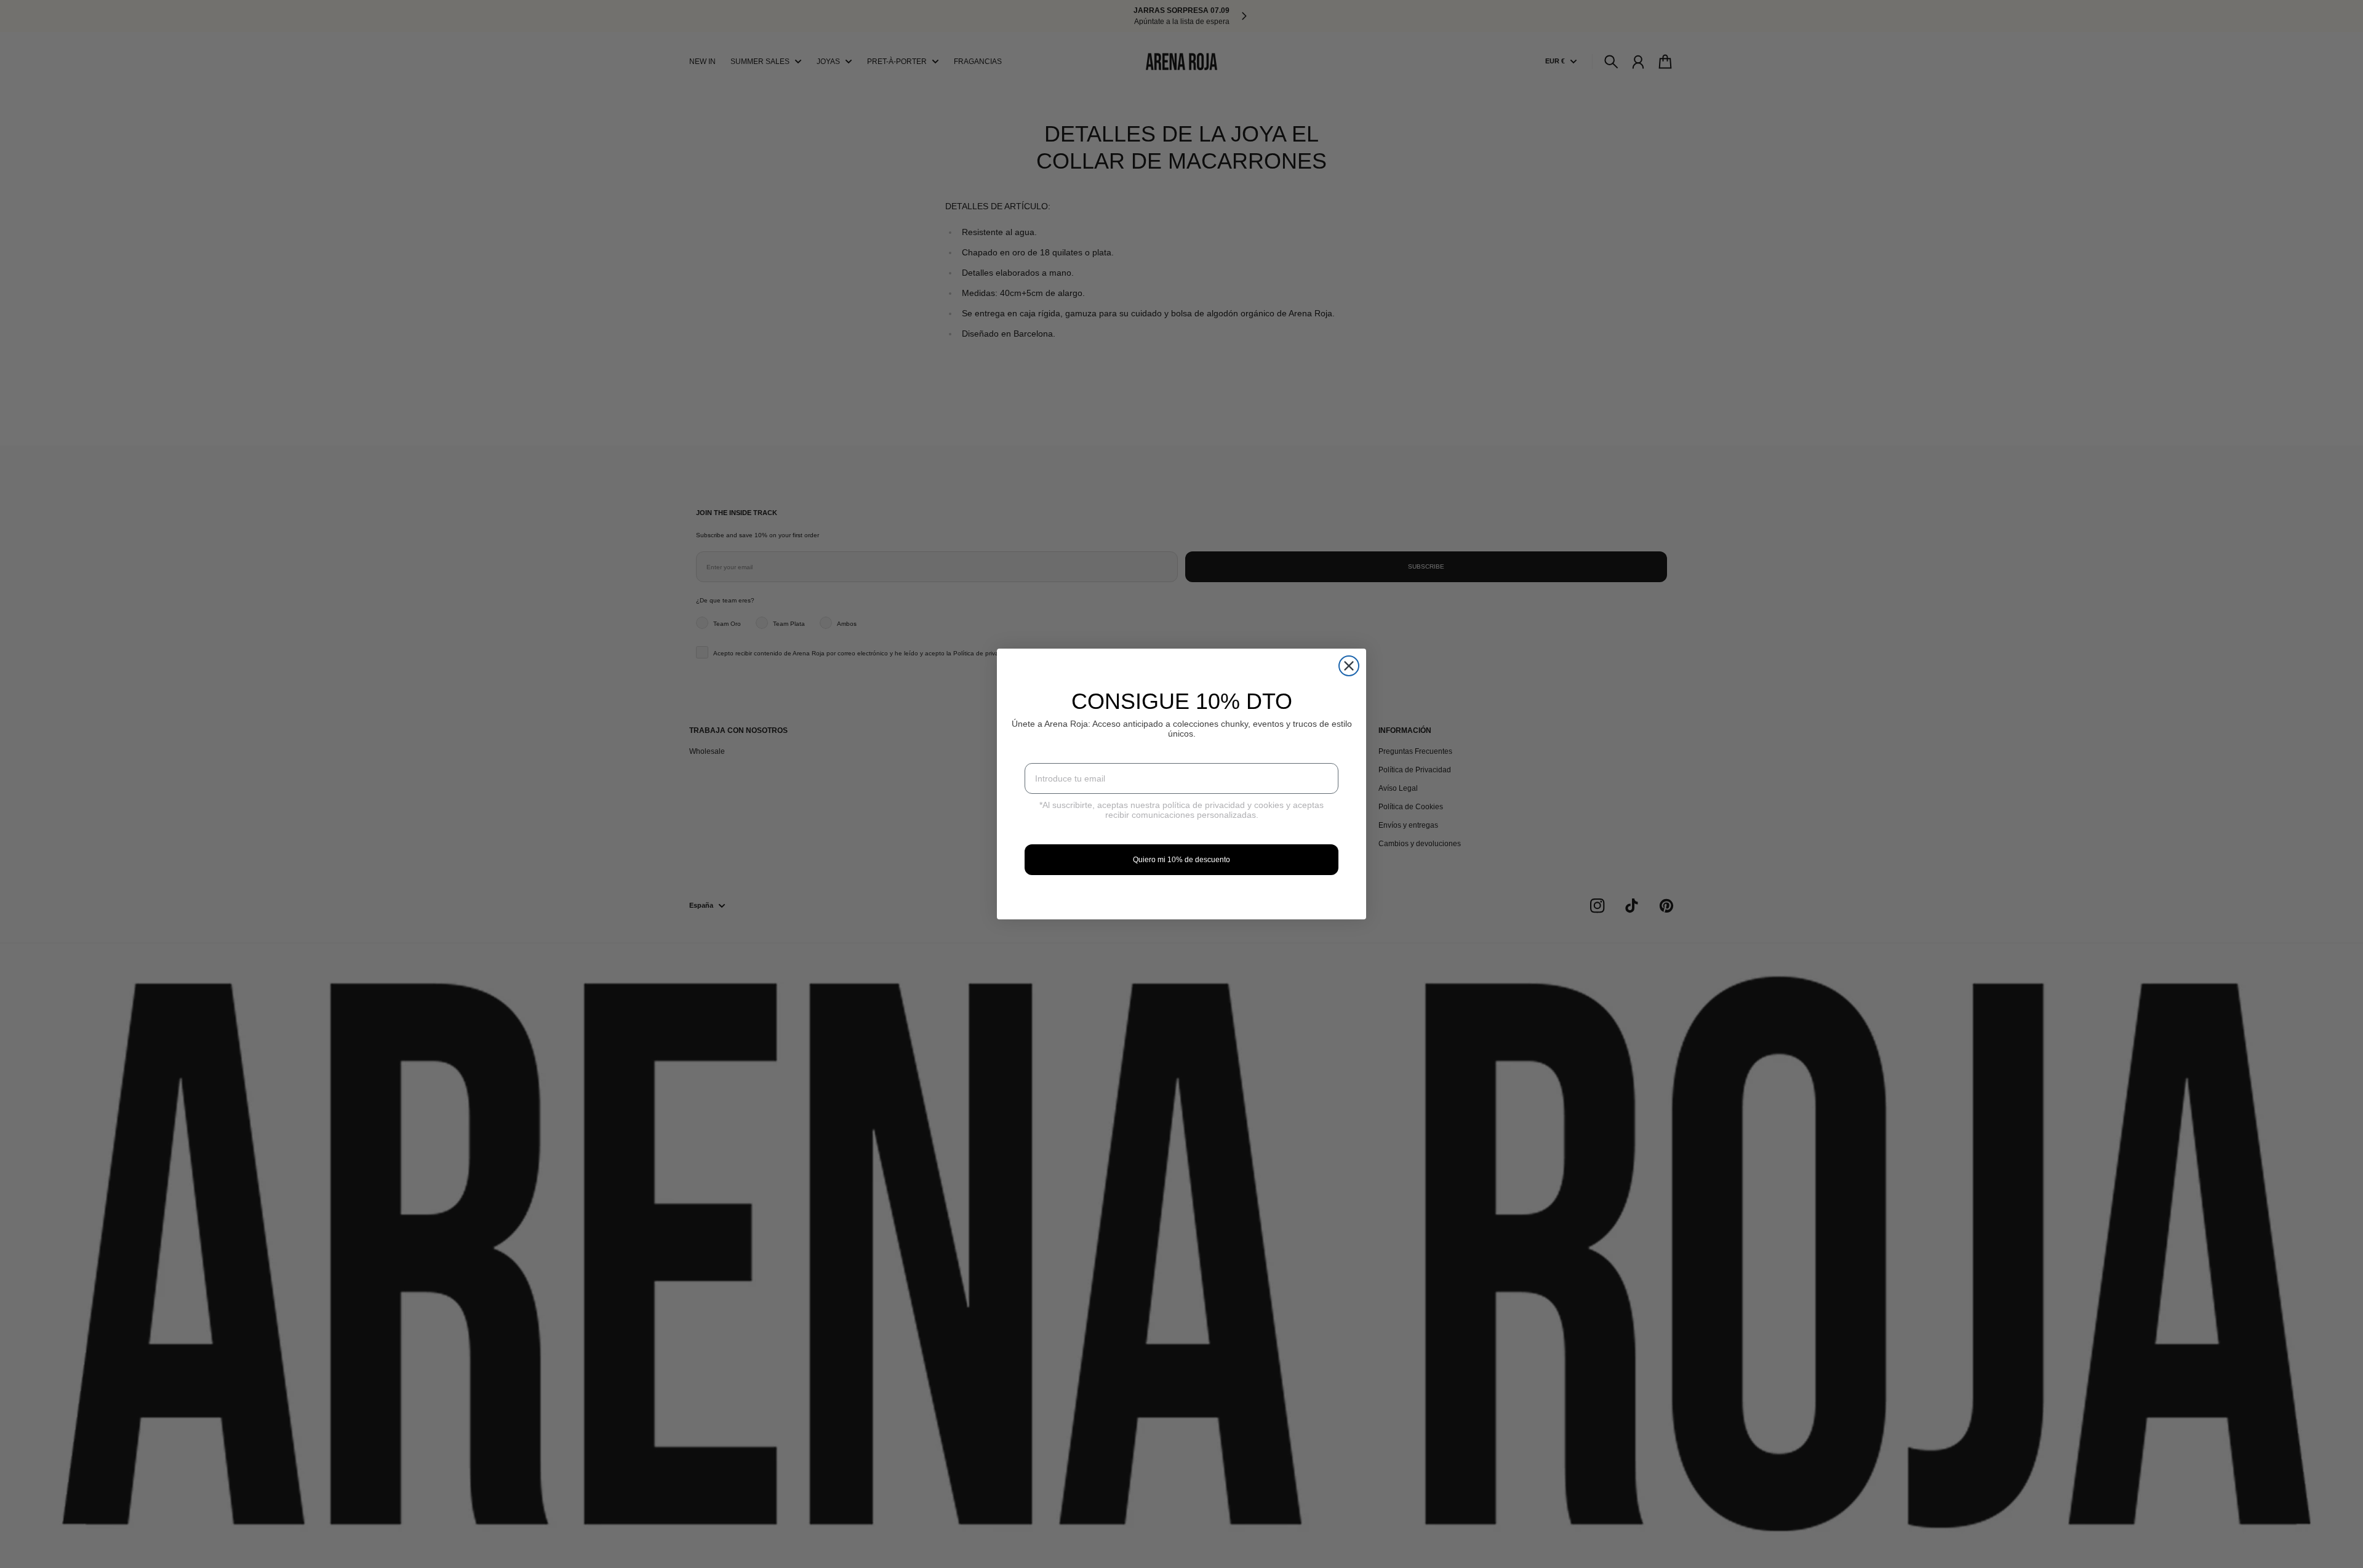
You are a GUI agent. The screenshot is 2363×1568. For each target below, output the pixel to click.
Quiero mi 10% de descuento (1181, 860)
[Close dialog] (1349, 666)
